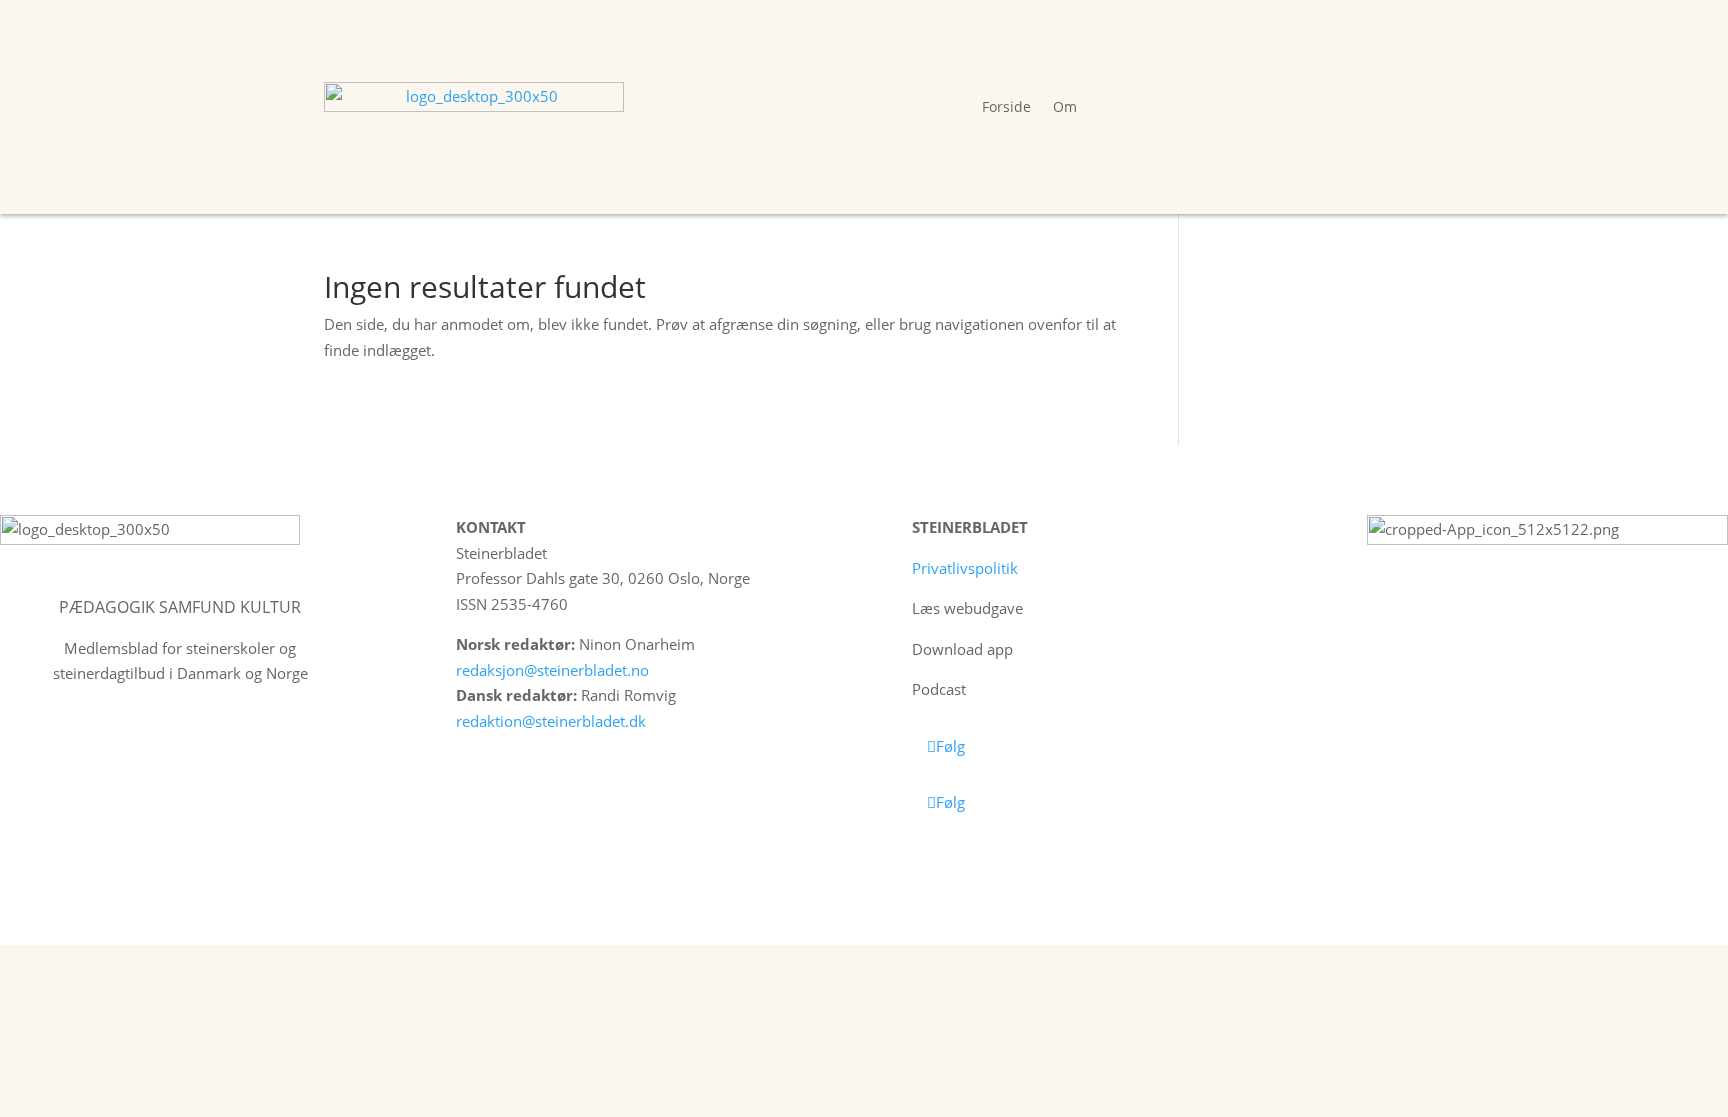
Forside (1006, 106)
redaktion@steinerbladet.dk (551, 721)
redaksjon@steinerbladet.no (552, 670)
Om (1065, 106)
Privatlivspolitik (965, 568)
